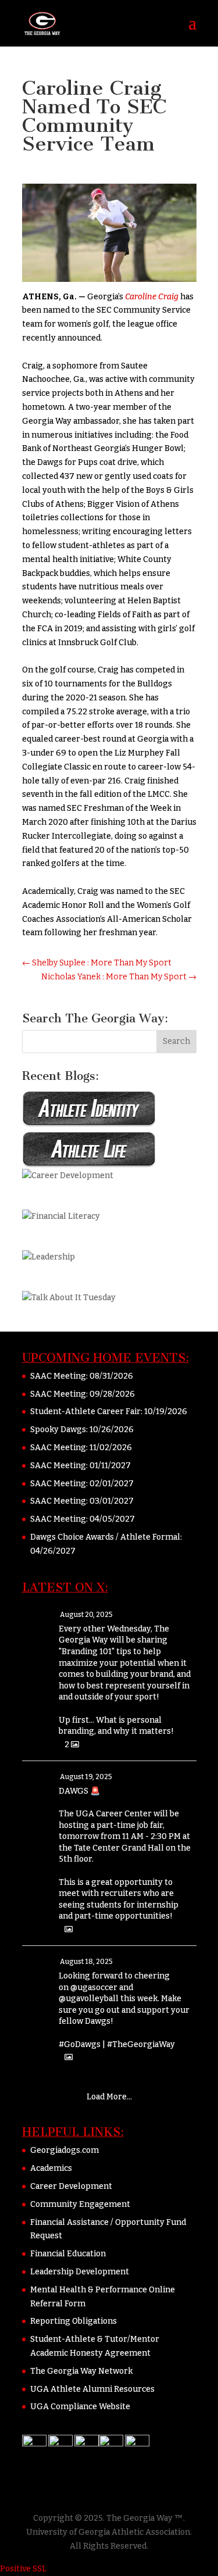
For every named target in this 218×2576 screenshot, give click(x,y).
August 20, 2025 (86, 1615)
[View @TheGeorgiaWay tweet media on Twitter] (69, 1929)
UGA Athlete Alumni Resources (92, 2389)
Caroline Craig (152, 297)
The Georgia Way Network (81, 2371)
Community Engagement (80, 2204)
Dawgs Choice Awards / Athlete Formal (105, 1537)
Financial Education (68, 2254)
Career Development (71, 2186)
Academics (51, 2168)
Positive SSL (23, 2569)
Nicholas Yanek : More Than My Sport (119, 977)
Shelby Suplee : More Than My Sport (97, 963)
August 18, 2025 (86, 1962)
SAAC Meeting (58, 1376)
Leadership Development (80, 2272)
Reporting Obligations (74, 2321)
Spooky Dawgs (58, 1430)
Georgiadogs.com (65, 2150)
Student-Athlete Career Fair (85, 1412)
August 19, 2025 (86, 1777)
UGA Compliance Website (80, 2407)
